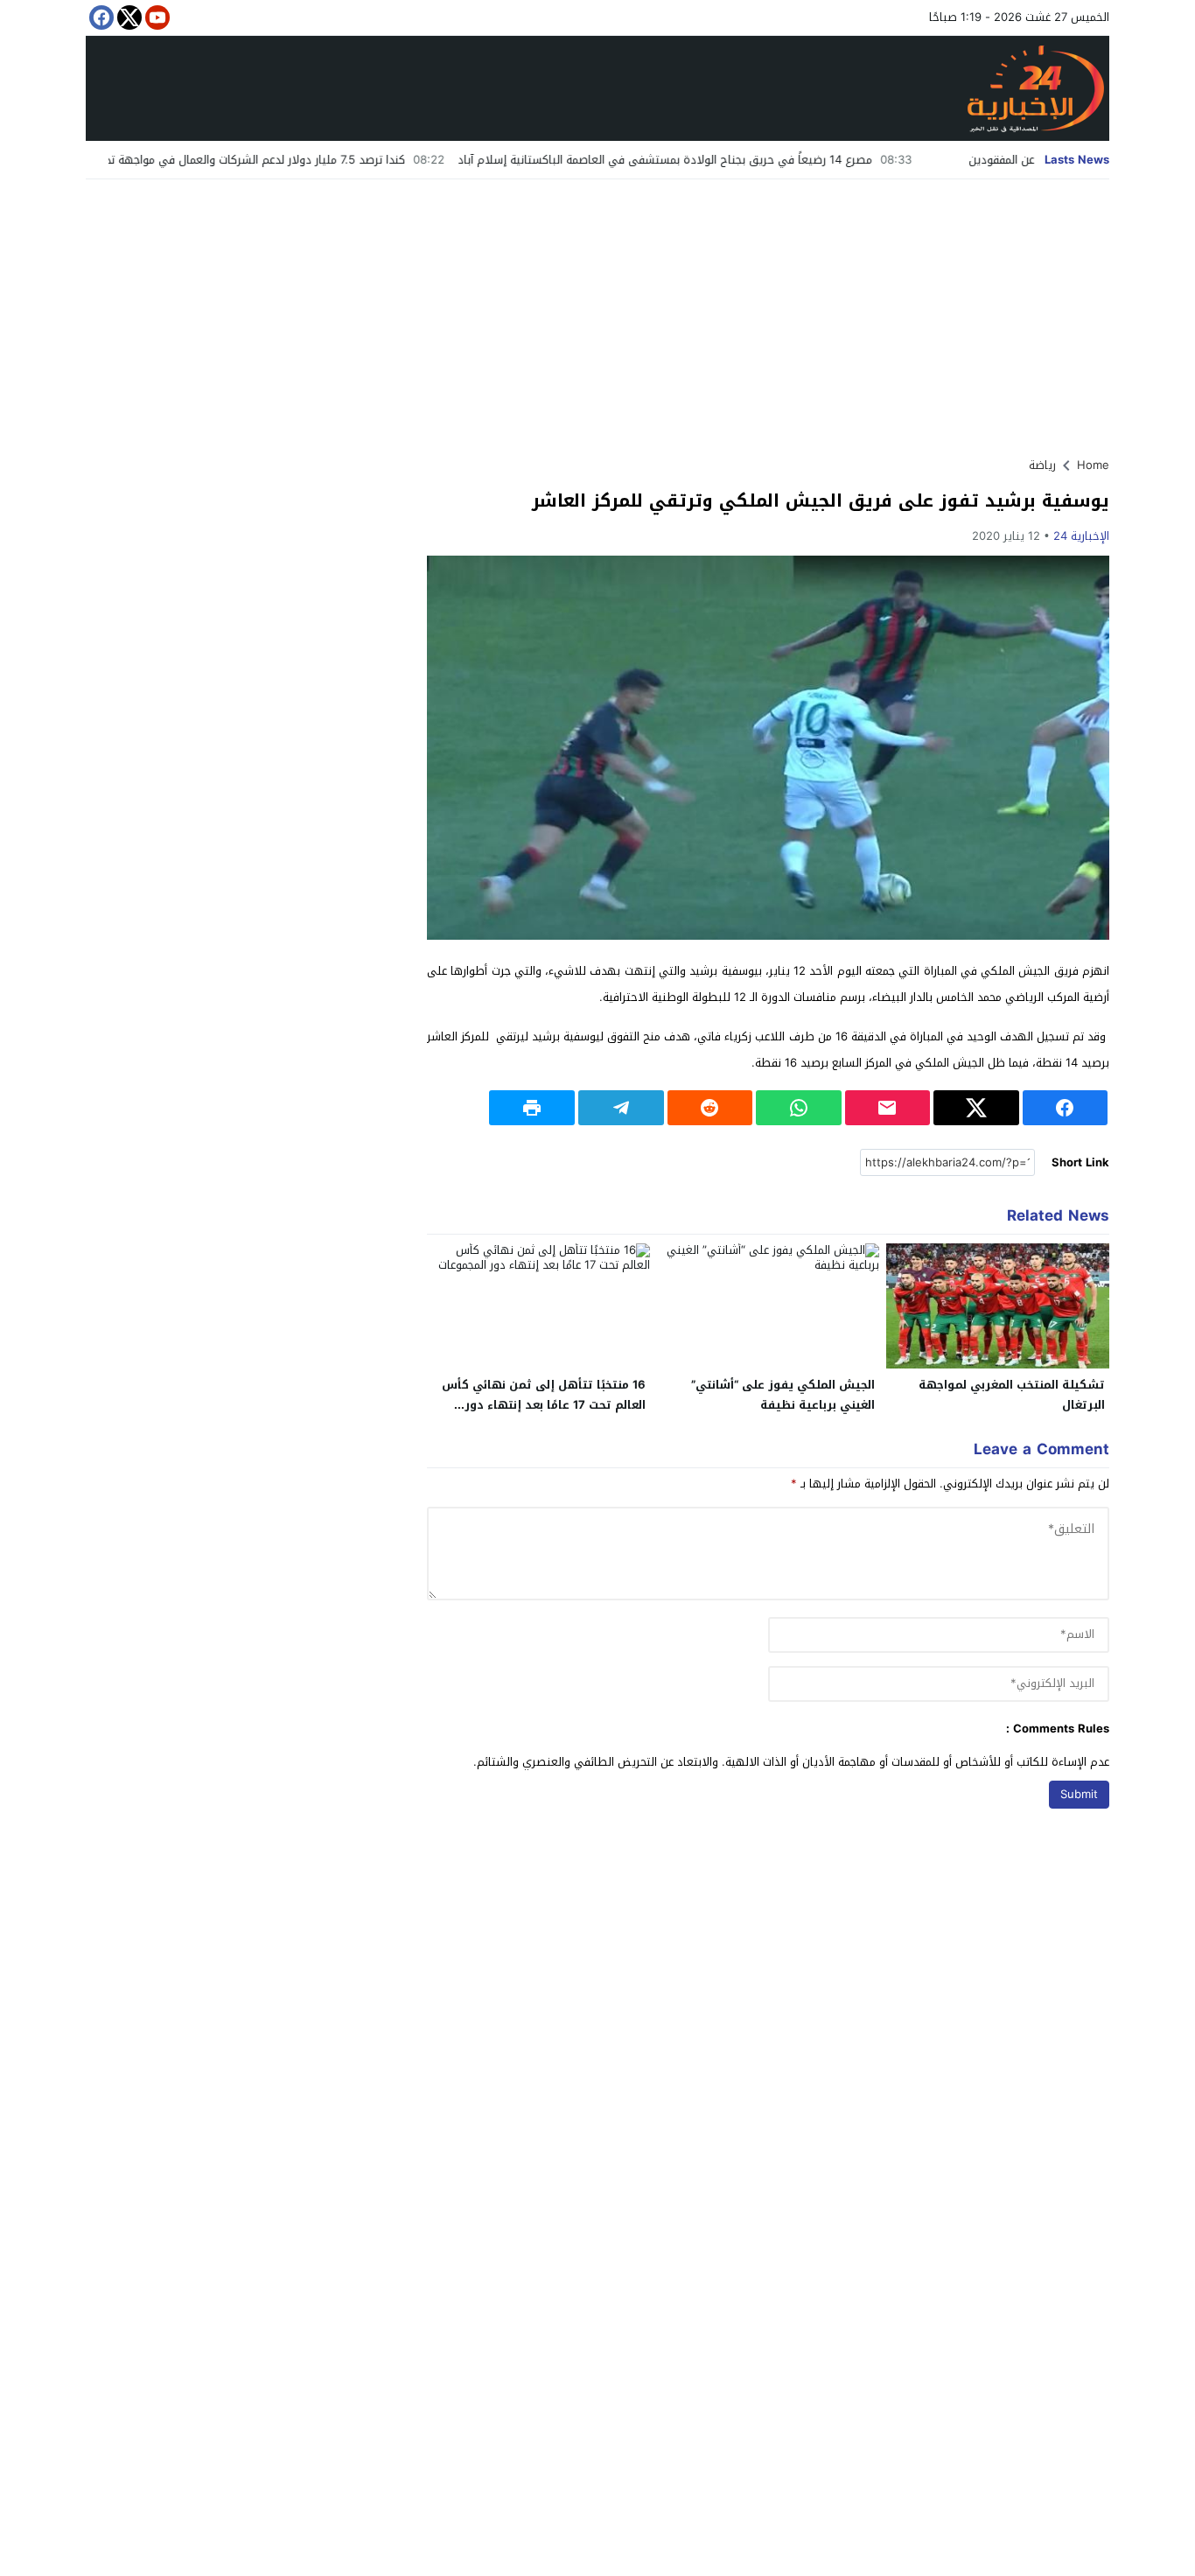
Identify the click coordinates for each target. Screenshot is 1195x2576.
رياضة (1042, 465)
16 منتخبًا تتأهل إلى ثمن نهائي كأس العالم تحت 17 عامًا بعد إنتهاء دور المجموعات (544, 1405)
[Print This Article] (532, 1108)
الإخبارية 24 (1081, 536)
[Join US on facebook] (100, 17)
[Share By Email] (888, 1108)
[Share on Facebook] (1066, 1108)
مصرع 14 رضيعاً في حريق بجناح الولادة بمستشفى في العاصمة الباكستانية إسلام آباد (742, 160)
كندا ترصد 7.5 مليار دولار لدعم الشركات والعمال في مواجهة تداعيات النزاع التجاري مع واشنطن (259, 160)
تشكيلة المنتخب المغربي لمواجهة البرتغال (1012, 1395)
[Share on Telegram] (621, 1108)
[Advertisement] (597, 311)
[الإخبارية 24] (597, 88)
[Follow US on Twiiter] (128, 17)
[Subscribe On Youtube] (156, 17)
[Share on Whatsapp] (799, 1108)
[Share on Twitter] (976, 1108)
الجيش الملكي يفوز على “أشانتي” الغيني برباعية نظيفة (783, 1395)
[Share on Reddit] (710, 1108)
